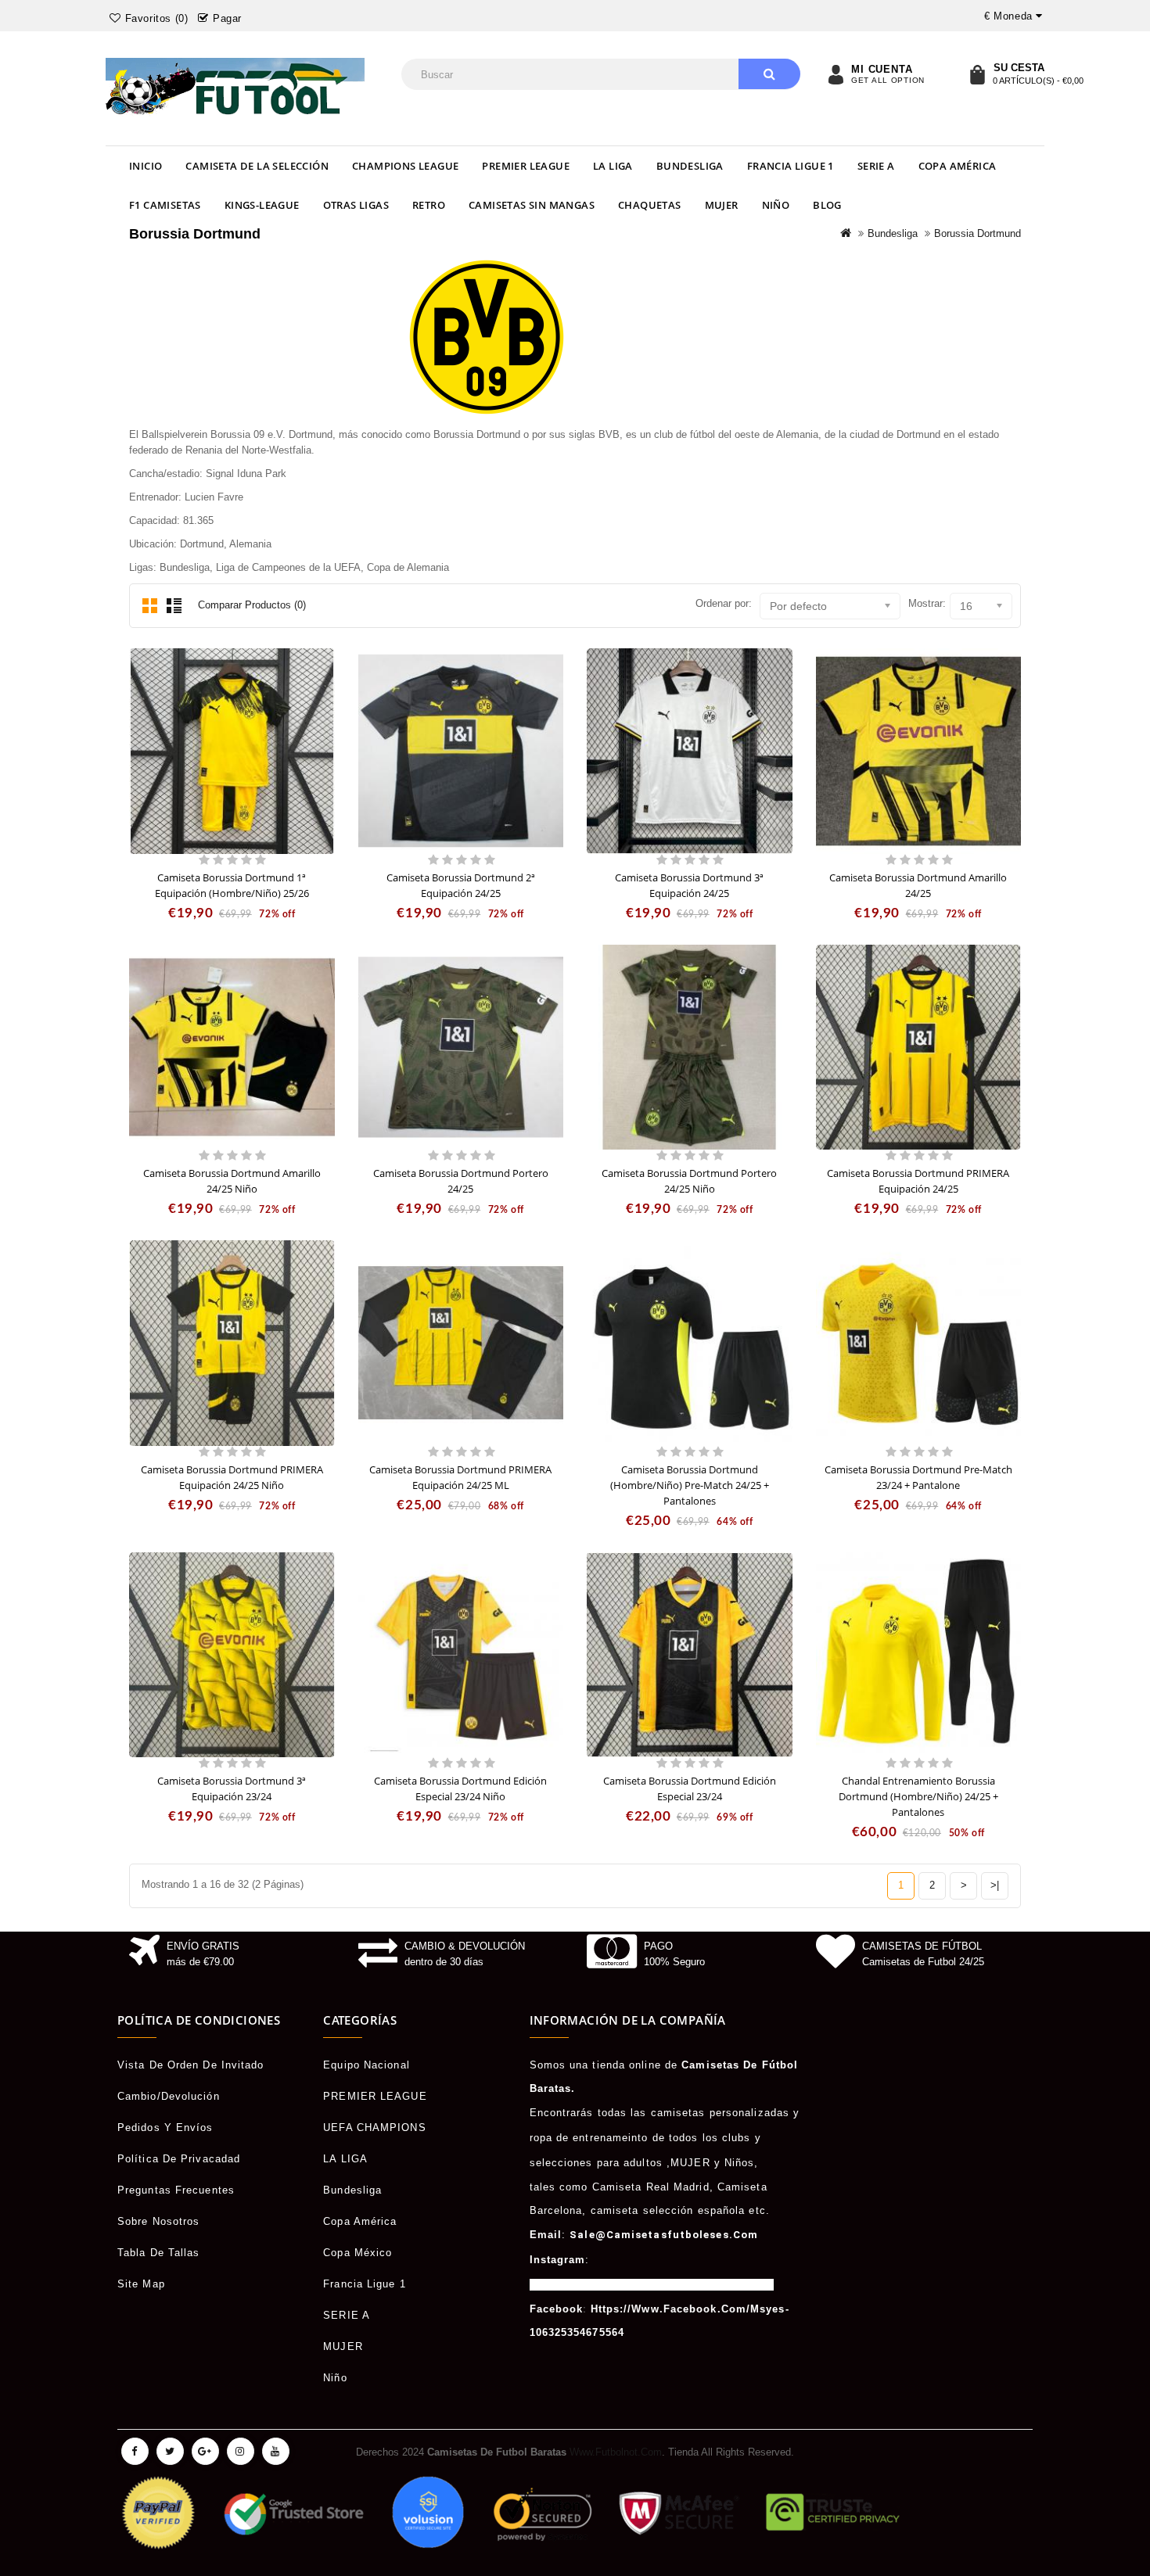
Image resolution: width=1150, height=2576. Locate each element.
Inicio (146, 166)
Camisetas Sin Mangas (532, 205)
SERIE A (876, 166)
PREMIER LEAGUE (526, 166)
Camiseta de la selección (257, 166)
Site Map (141, 2284)
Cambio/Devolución (169, 2096)
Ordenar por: (724, 603)
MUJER (722, 205)
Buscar (769, 74)
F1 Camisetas (165, 205)
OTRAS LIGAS (356, 205)
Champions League (405, 166)
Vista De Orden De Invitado (191, 2065)
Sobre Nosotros (158, 2221)
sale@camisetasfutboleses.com (664, 2235)
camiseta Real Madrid (651, 2187)
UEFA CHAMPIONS (374, 2128)
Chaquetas (650, 205)
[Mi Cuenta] (836, 74)
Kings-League (262, 205)
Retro (429, 205)
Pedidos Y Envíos (165, 2128)
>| (995, 1885)
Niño (776, 205)
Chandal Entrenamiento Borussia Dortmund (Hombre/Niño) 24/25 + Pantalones (918, 1796)
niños (740, 2163)
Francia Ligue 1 (791, 166)
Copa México (358, 2253)
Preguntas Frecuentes (176, 2190)
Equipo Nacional (367, 2065)
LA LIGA (613, 166)
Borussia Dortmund (977, 233)
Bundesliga (690, 166)
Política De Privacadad (179, 2159)
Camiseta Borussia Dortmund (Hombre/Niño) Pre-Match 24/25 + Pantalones (690, 1485)
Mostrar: (927, 603)
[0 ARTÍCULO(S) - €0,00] (977, 74)
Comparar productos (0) (252, 605)
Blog (827, 205)
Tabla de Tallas (159, 2253)
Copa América (958, 166)
